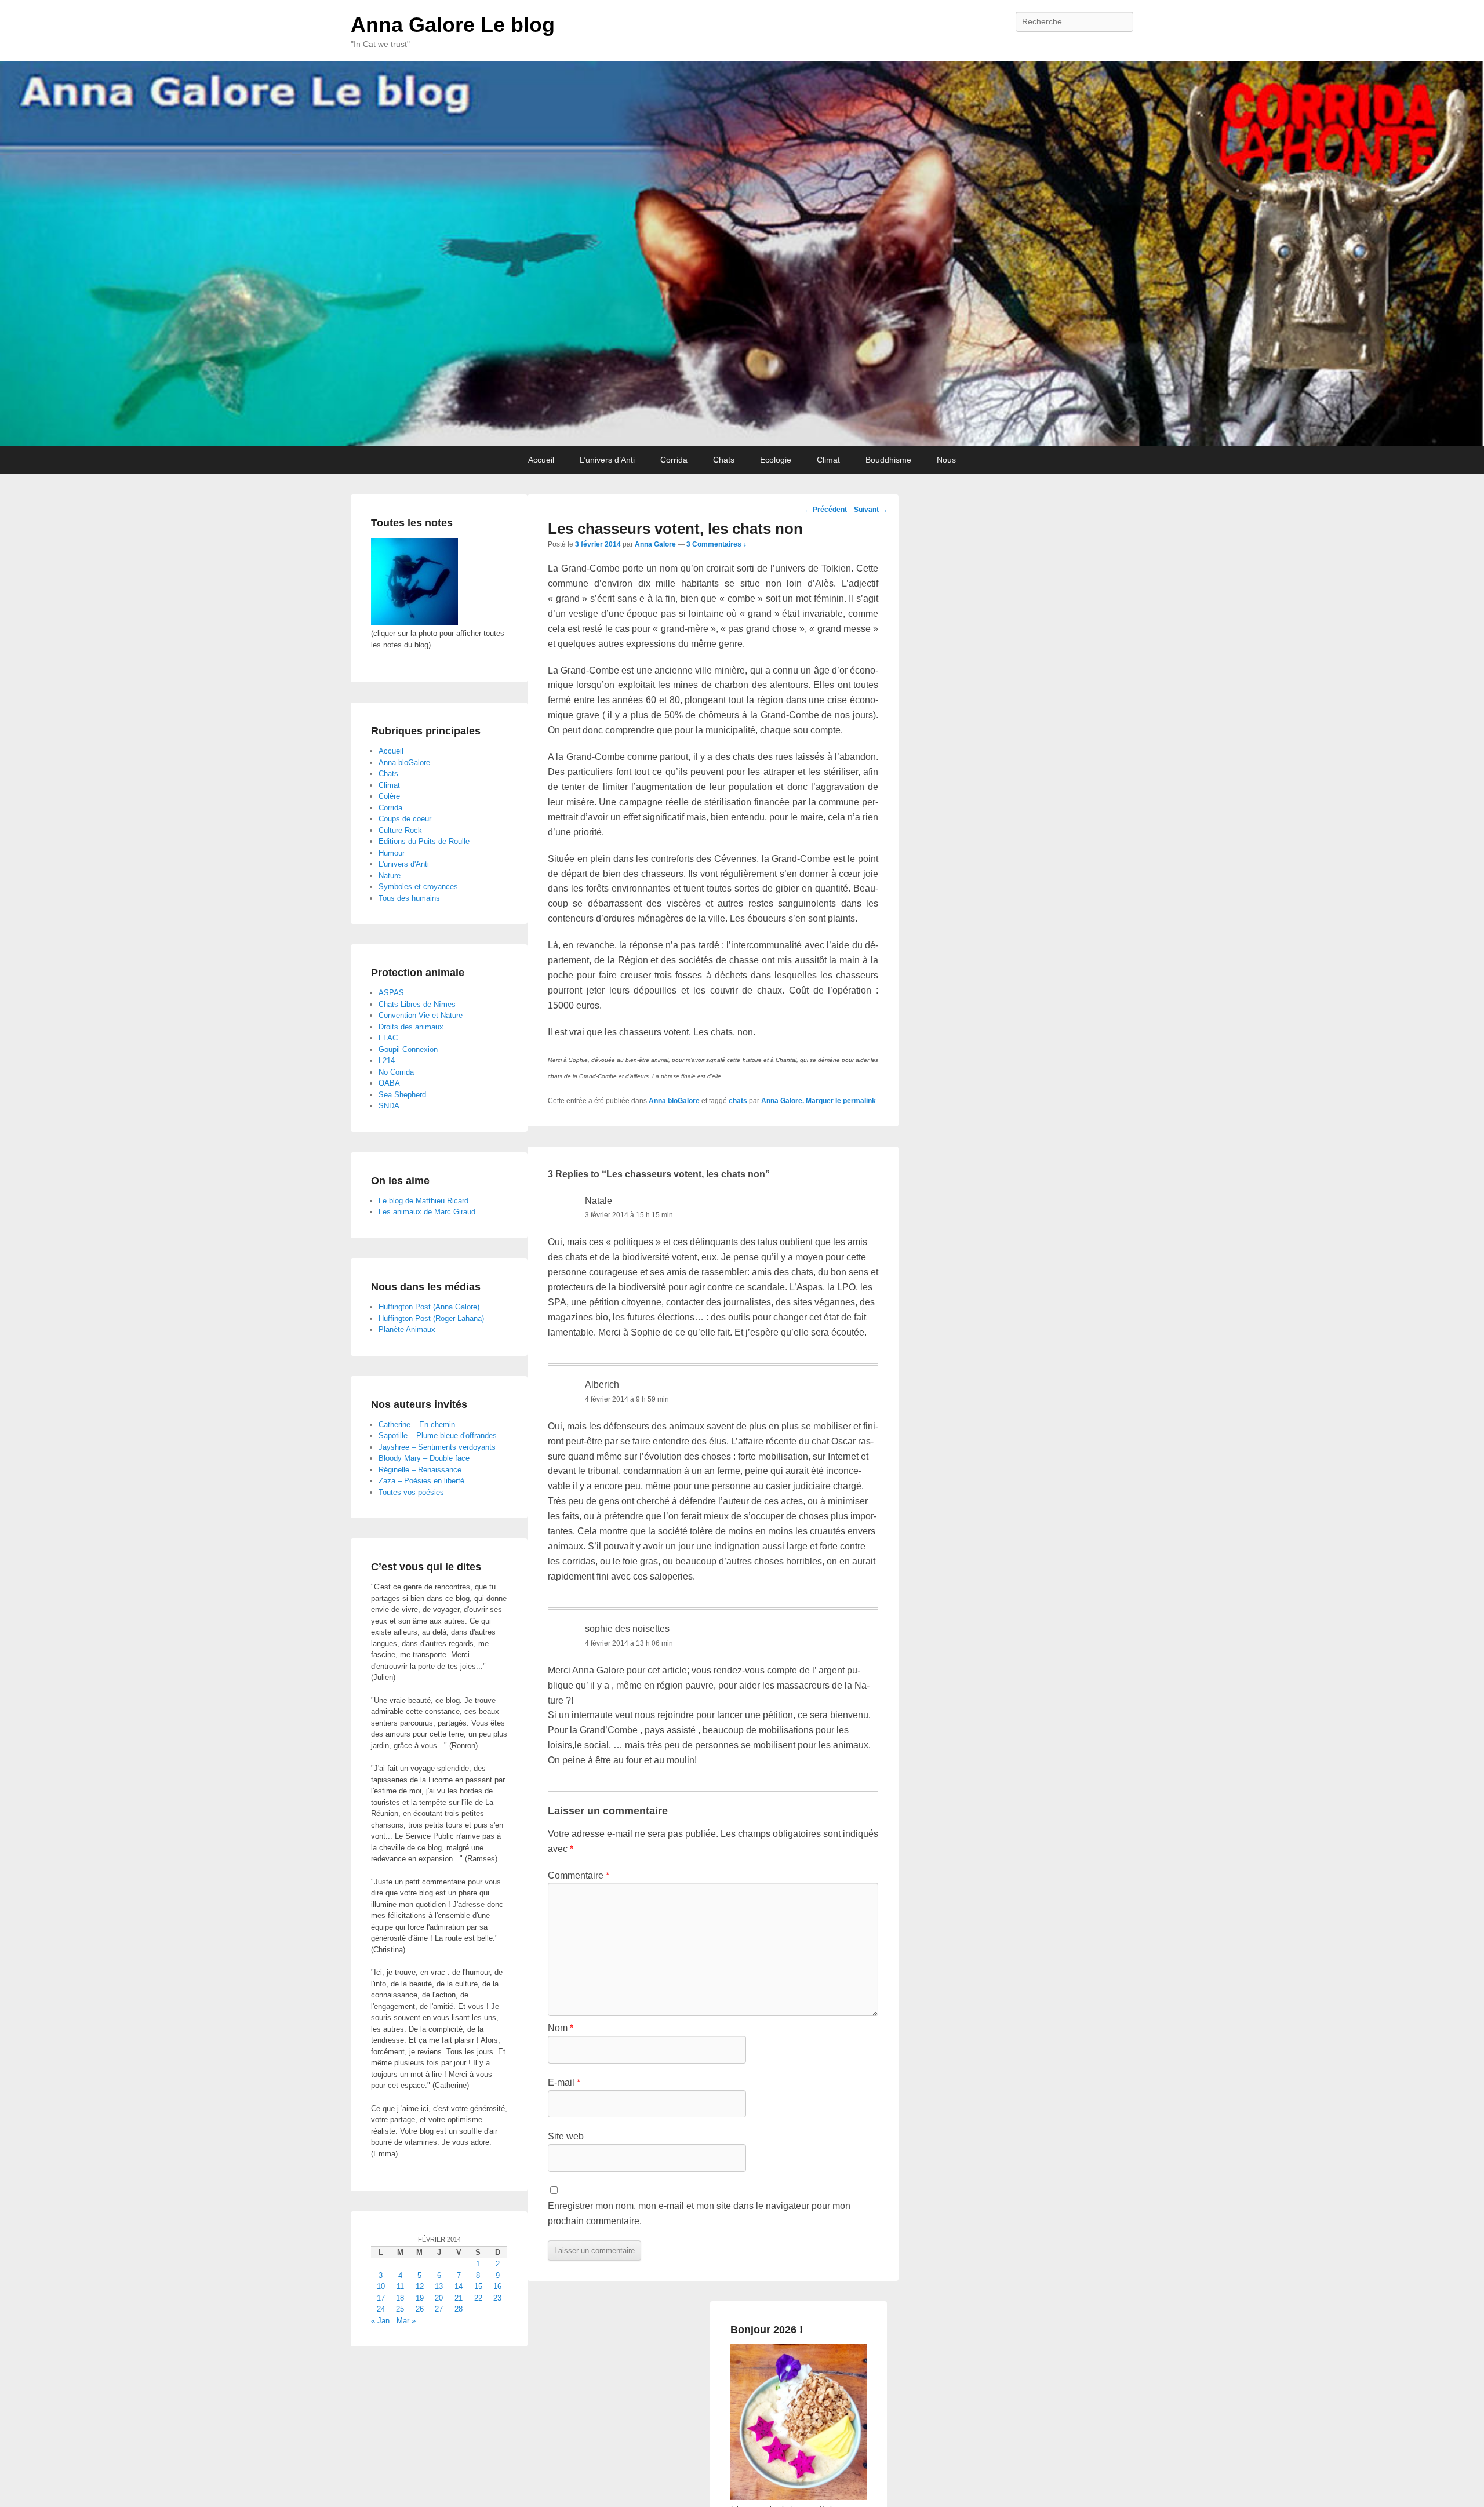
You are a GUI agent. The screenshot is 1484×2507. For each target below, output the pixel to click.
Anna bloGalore (674, 1101)
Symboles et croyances (418, 887)
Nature (390, 876)
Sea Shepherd (402, 1095)
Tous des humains (409, 898)
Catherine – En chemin (417, 1424)
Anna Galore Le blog (453, 25)
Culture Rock (400, 830)
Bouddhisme (888, 460)
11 (400, 2286)
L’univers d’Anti (607, 460)
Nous (946, 460)
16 (497, 2286)
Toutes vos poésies (411, 1492)
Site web (566, 2136)
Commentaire (579, 1875)
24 (381, 2309)
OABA (389, 1083)
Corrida (674, 460)
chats (738, 1101)
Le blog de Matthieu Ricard (423, 1201)
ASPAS (391, 993)
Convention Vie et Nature (421, 1015)
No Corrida (396, 1072)
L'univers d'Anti (404, 864)
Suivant (871, 510)
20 (439, 2298)
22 (478, 2298)
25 (400, 2309)
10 (381, 2286)
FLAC (388, 1038)
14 (459, 2286)
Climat (828, 460)
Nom (561, 2028)
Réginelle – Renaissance (420, 1470)
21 (459, 2298)
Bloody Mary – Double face (424, 1458)
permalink (859, 1101)
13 (439, 2286)
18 (400, 2298)
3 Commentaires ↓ (716, 544)
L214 (387, 1060)
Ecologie (776, 460)
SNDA (389, 1106)
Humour (392, 853)
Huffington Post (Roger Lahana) (431, 1318)
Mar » (406, 2321)
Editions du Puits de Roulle (424, 841)
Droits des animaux (411, 1027)
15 (478, 2286)
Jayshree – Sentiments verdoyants (437, 1447)
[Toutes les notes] (414, 622)
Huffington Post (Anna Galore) (429, 1307)
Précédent (825, 510)
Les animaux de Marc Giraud (427, 1212)
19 (420, 2298)
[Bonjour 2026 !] (799, 2497)
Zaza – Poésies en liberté (421, 1481)
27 (439, 2309)
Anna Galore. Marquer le (802, 1101)
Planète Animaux (407, 1329)
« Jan (380, 2321)
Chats (724, 460)
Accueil (541, 460)
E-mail (564, 2082)
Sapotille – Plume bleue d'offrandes (438, 1436)
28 (459, 2309)
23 (497, 2298)
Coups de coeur (405, 819)
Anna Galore (655, 544)
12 (420, 2286)
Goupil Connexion (408, 1049)
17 (381, 2298)
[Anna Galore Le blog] (742, 253)
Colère (389, 796)
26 (420, 2309)
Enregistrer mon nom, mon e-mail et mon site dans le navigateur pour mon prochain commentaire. (699, 2213)
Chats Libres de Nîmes (417, 1004)
